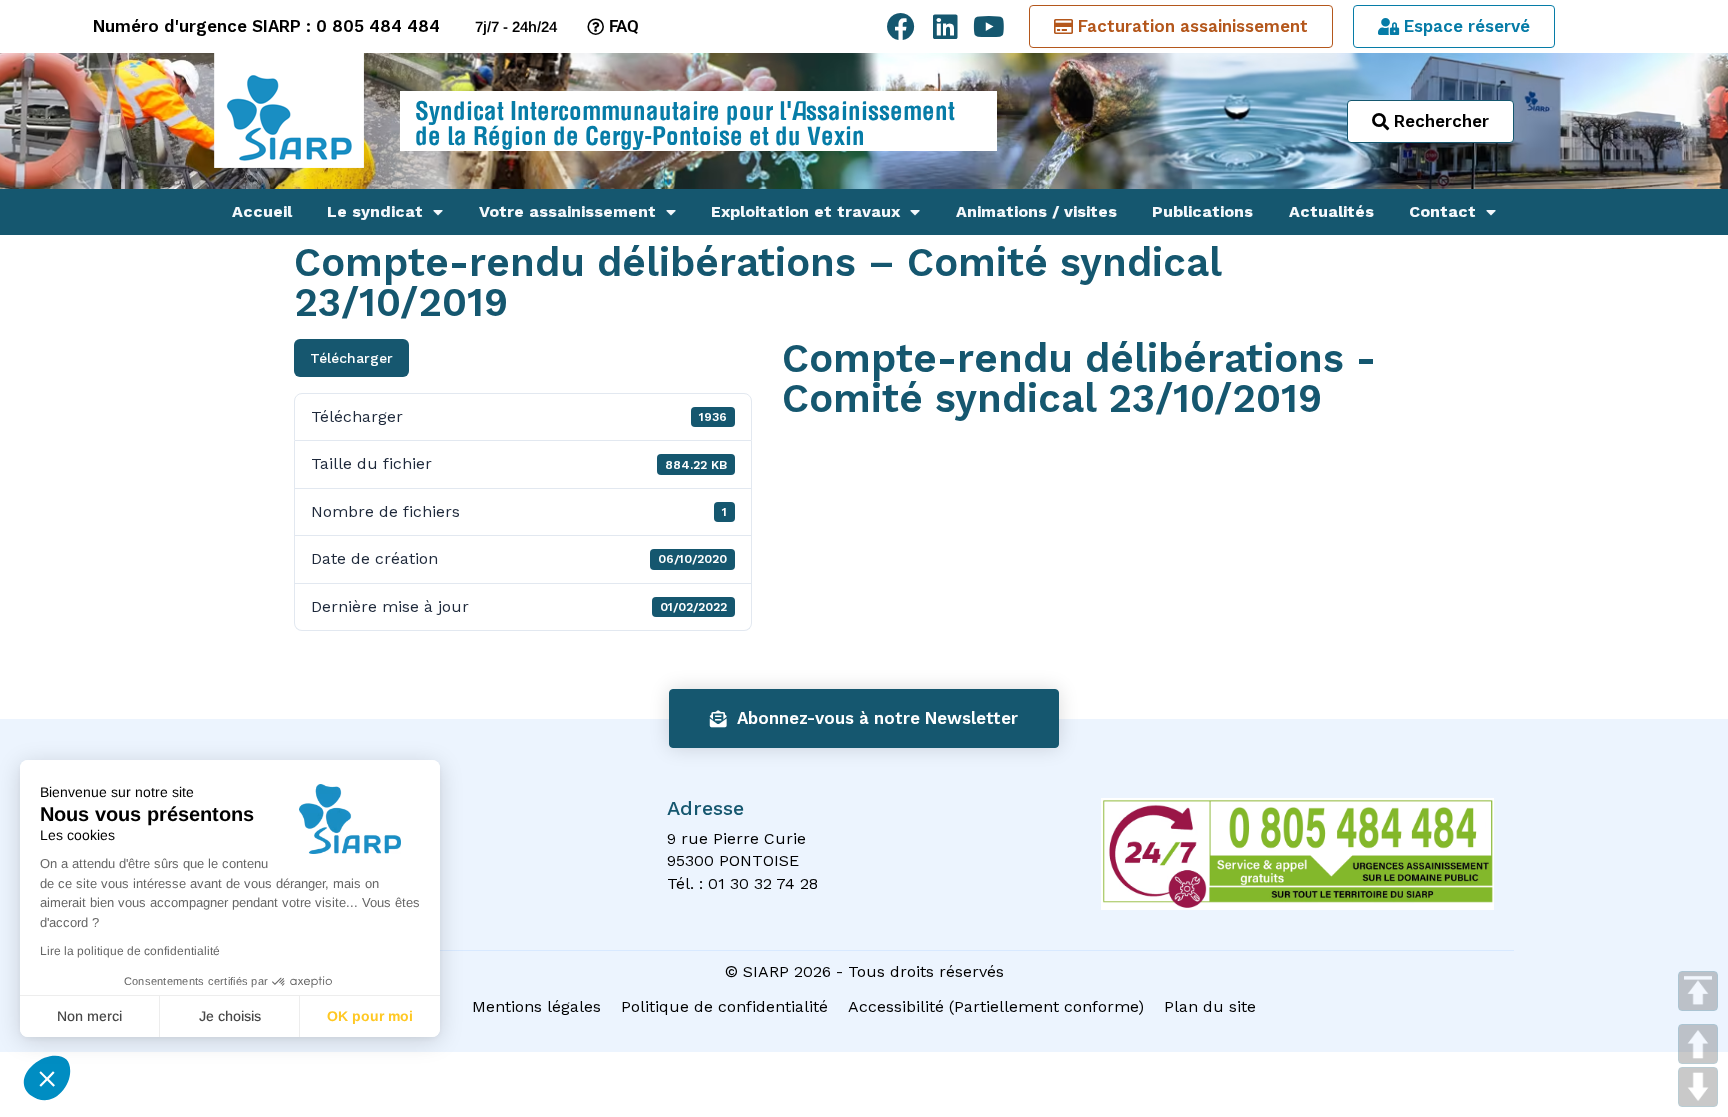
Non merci (89, 1016)
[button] (47, 1078)
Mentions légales (536, 1006)
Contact (1442, 211)
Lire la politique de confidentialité (130, 951)
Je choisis (230, 1016)
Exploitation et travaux (805, 211)
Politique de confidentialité (724, 1006)
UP (1698, 1044)
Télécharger (351, 358)
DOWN (1698, 1087)
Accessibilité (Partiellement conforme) (996, 1006)
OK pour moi (370, 1016)
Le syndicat (375, 211)
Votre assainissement (567, 211)
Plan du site (1210, 1006)
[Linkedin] (944, 26)
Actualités (1331, 211)
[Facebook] (900, 26)
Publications (1202, 211)
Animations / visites (1036, 211)
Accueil (262, 211)
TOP (1698, 991)
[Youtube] (989, 26)
